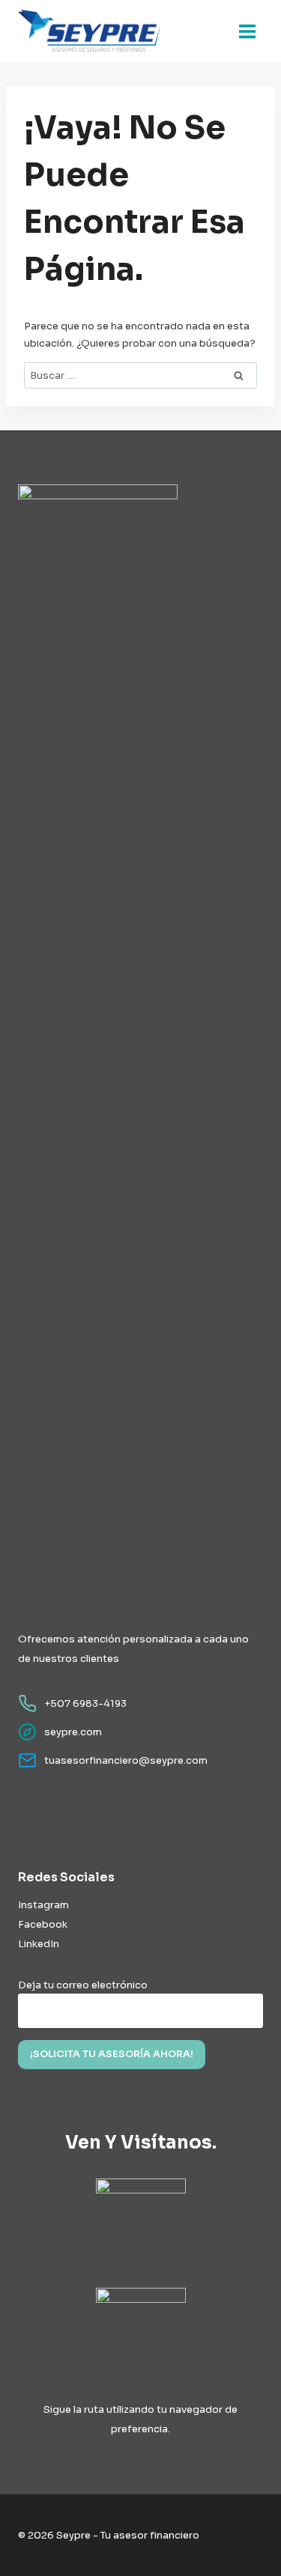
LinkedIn (39, 1944)
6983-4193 (100, 1703)
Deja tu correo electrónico (83, 1985)
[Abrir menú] (247, 31)
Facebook (43, 1924)
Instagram (43, 1905)
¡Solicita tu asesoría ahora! (112, 2054)
